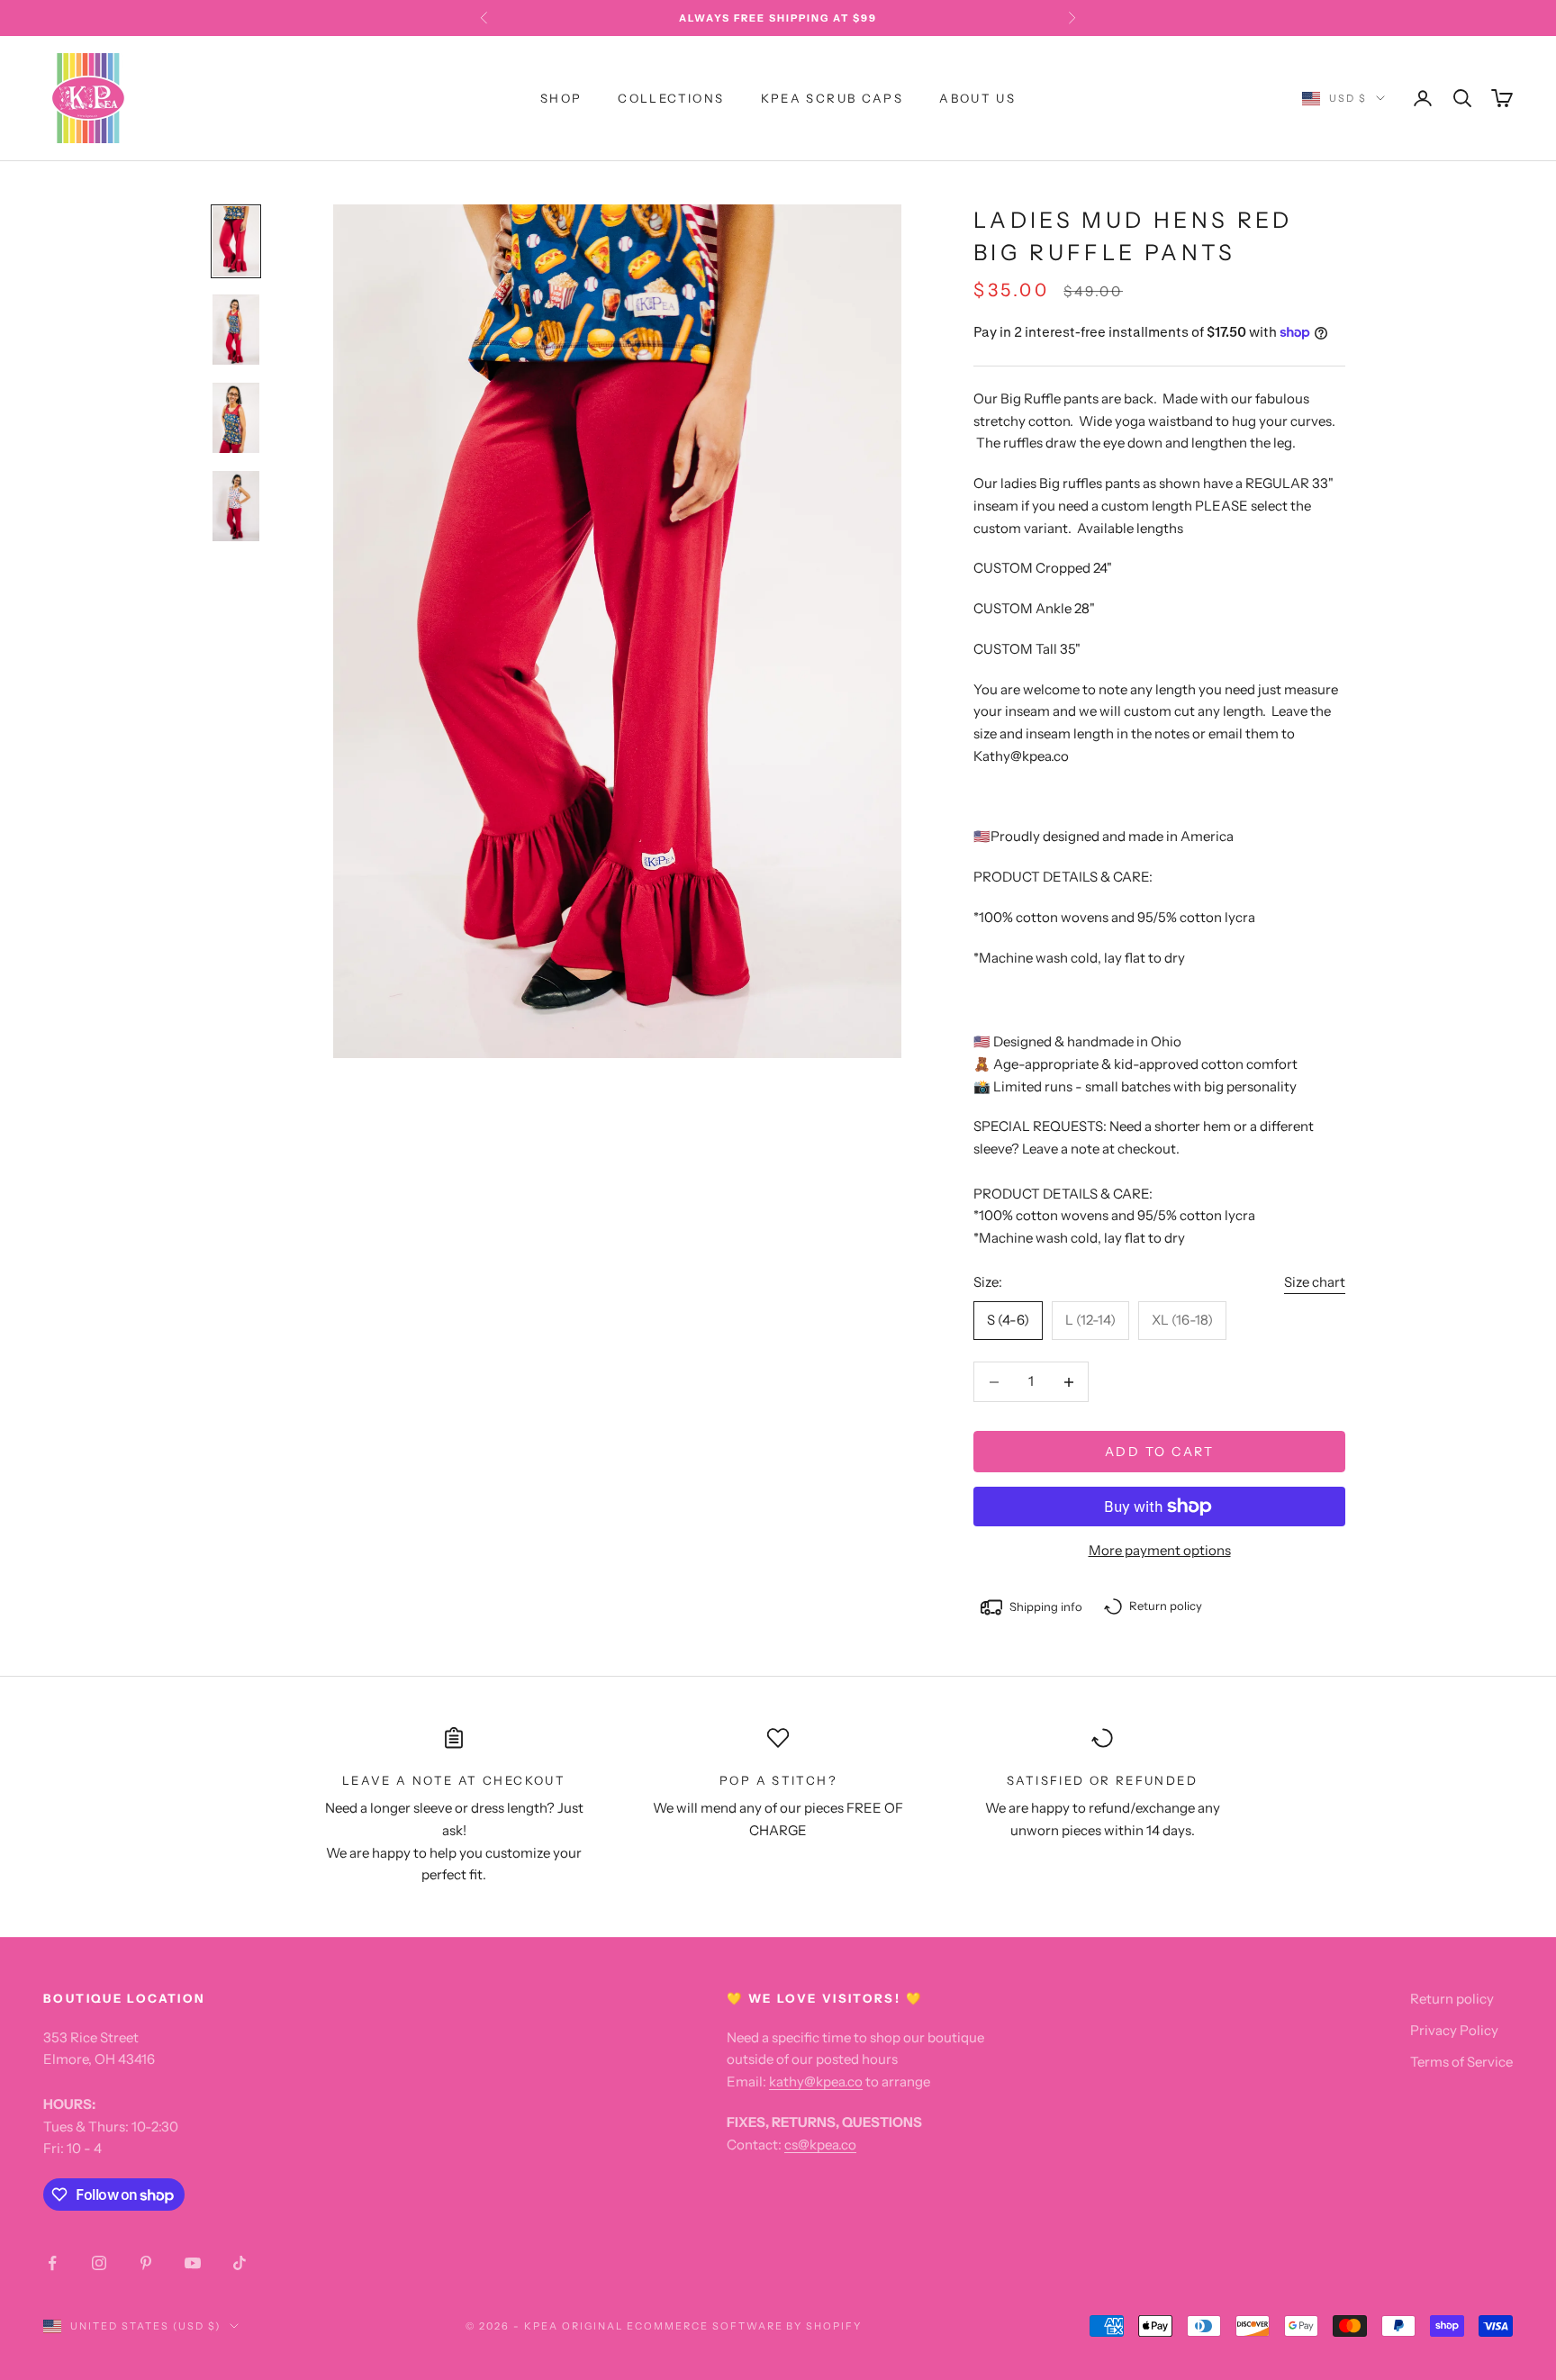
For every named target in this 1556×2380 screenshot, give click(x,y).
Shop (561, 98)
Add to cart (1160, 1452)
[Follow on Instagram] (99, 2263)
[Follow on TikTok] (240, 2263)
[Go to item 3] (236, 418)
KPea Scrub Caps (832, 98)
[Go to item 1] (236, 241)
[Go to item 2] (236, 330)
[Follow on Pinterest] (146, 2263)
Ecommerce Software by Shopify (744, 2326)
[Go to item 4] (236, 506)
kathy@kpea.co (816, 2081)
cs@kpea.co (820, 2145)
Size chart (1315, 1282)
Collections (671, 98)
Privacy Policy (1454, 2030)
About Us (977, 98)
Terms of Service (1461, 2062)
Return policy (1452, 1999)
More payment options (1160, 1550)
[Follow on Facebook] (52, 2263)
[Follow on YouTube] (193, 2263)
